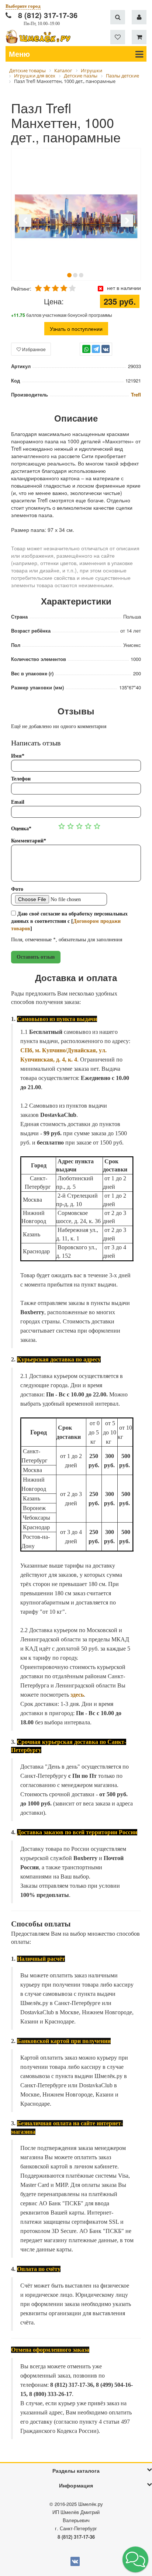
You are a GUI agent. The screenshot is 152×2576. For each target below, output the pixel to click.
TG (96, 352)
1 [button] (69, 275)
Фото (17, 889)
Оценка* (21, 829)
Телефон (21, 779)
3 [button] (81, 275)
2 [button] (75, 275)
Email (18, 802)
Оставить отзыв (36, 957)
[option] (76, 215)
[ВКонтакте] (106, 349)
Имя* (18, 756)
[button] (135, 2559)
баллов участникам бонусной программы (62, 315)
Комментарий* (29, 841)
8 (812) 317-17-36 (48, 15)
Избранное (33, 349)
